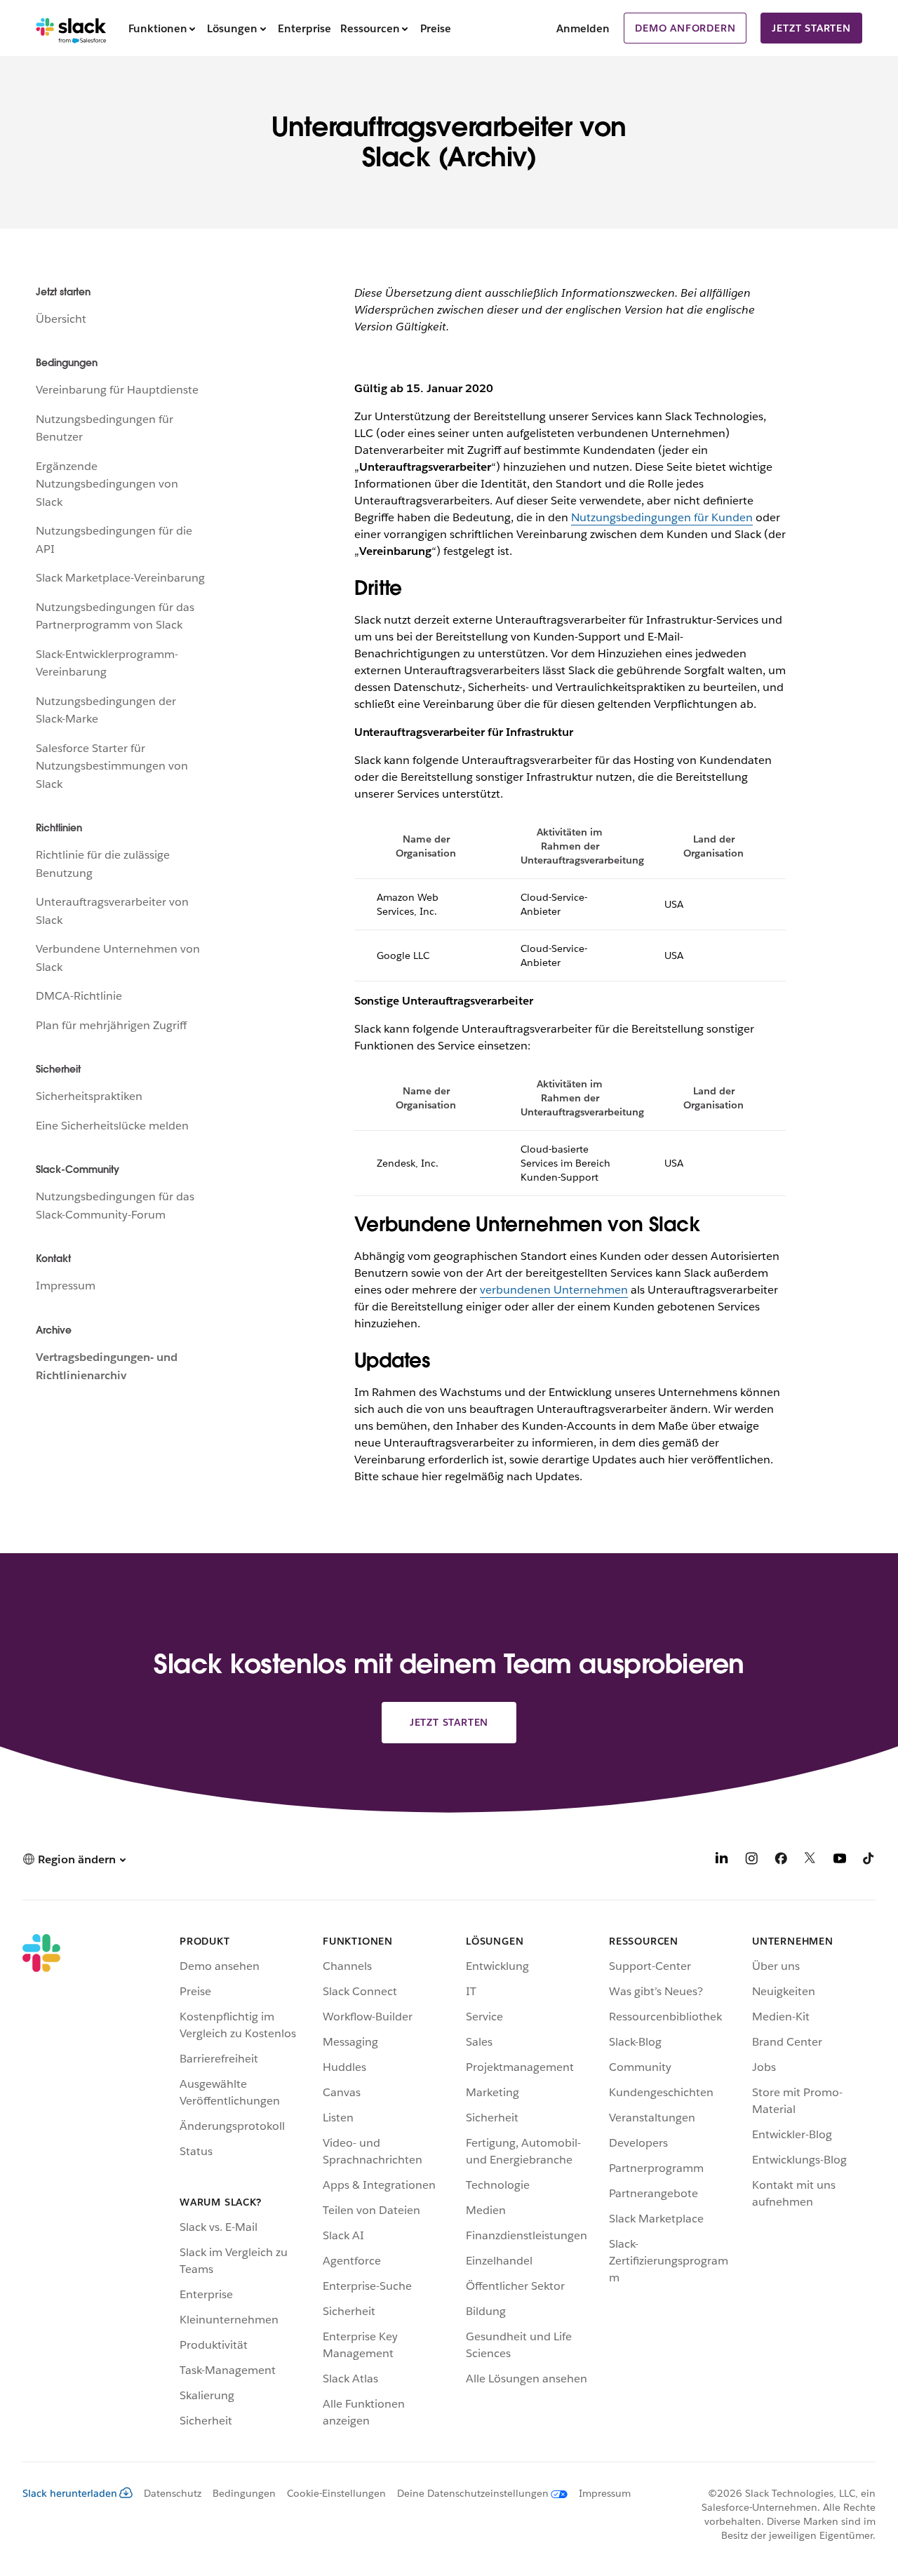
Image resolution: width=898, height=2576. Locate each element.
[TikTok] (869, 1861)
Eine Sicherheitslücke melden (112, 1126)
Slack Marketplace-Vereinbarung (120, 578)
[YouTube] (840, 1861)
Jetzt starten (811, 28)
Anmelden (583, 28)
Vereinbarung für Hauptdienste (117, 390)
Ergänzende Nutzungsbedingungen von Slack (107, 484)
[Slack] (71, 28)
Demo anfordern (685, 28)
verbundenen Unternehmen (554, 1290)
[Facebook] (781, 1861)
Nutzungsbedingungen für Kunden (662, 517)
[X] (810, 1861)
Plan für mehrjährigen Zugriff (111, 1025)
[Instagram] (751, 1861)
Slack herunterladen (70, 2493)
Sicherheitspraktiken (89, 1096)
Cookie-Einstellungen (336, 2493)
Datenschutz (173, 2493)
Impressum (66, 1286)
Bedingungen (244, 2493)
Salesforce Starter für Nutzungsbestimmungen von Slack (112, 766)
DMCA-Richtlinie (79, 996)
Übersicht (61, 319)
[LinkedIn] (722, 1861)
